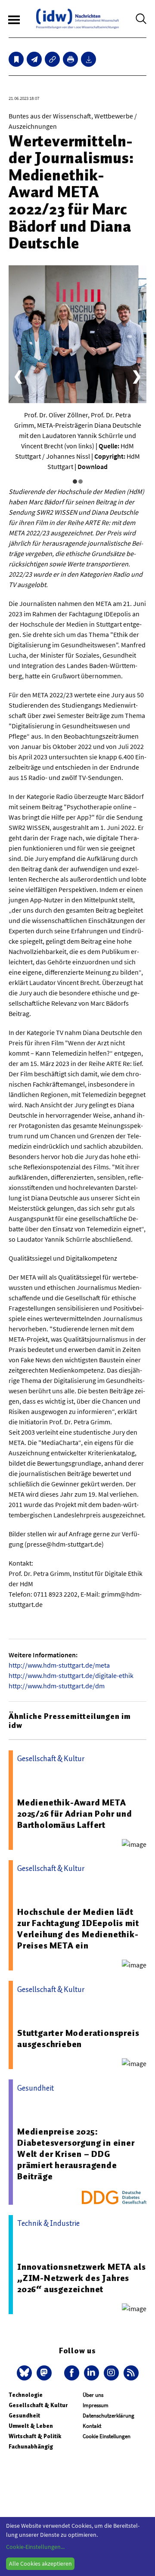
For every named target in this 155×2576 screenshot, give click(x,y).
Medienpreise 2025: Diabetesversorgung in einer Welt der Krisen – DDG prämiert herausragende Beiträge (76, 2154)
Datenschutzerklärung (108, 2416)
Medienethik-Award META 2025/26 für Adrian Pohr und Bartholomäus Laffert (75, 1814)
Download (93, 466)
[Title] (52, 59)
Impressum (96, 2405)
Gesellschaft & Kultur (38, 2405)
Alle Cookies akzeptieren (40, 2564)
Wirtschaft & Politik (35, 2436)
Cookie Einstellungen (107, 2436)
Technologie (26, 2395)
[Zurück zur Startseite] (77, 19)
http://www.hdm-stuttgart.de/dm (57, 1686)
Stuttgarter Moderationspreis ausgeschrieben (78, 2038)
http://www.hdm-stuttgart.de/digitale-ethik (71, 1675)
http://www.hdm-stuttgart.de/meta (59, 1665)
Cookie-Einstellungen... (35, 2547)
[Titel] (16, 59)
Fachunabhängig (31, 2447)
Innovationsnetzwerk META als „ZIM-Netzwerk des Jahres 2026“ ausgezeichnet (81, 2278)
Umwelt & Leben (31, 2426)
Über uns (93, 2395)
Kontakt (92, 2426)
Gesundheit (24, 2416)
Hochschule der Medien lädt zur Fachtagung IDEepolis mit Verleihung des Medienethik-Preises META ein (78, 1929)
